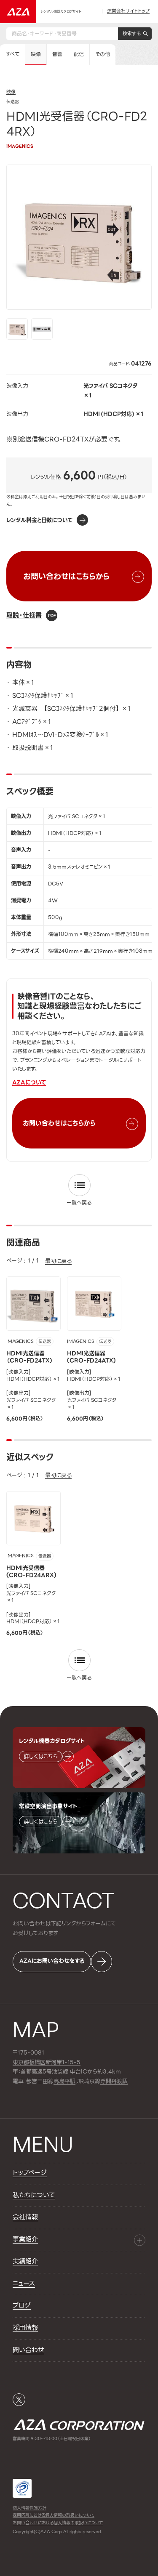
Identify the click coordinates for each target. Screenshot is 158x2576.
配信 (79, 54)
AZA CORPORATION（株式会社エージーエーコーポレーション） (79, 2424)
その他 (103, 54)
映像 (36, 54)
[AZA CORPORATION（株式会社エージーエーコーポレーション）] (18, 12)
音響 (57, 54)
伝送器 (45, 1342)
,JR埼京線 (77, 2082)
